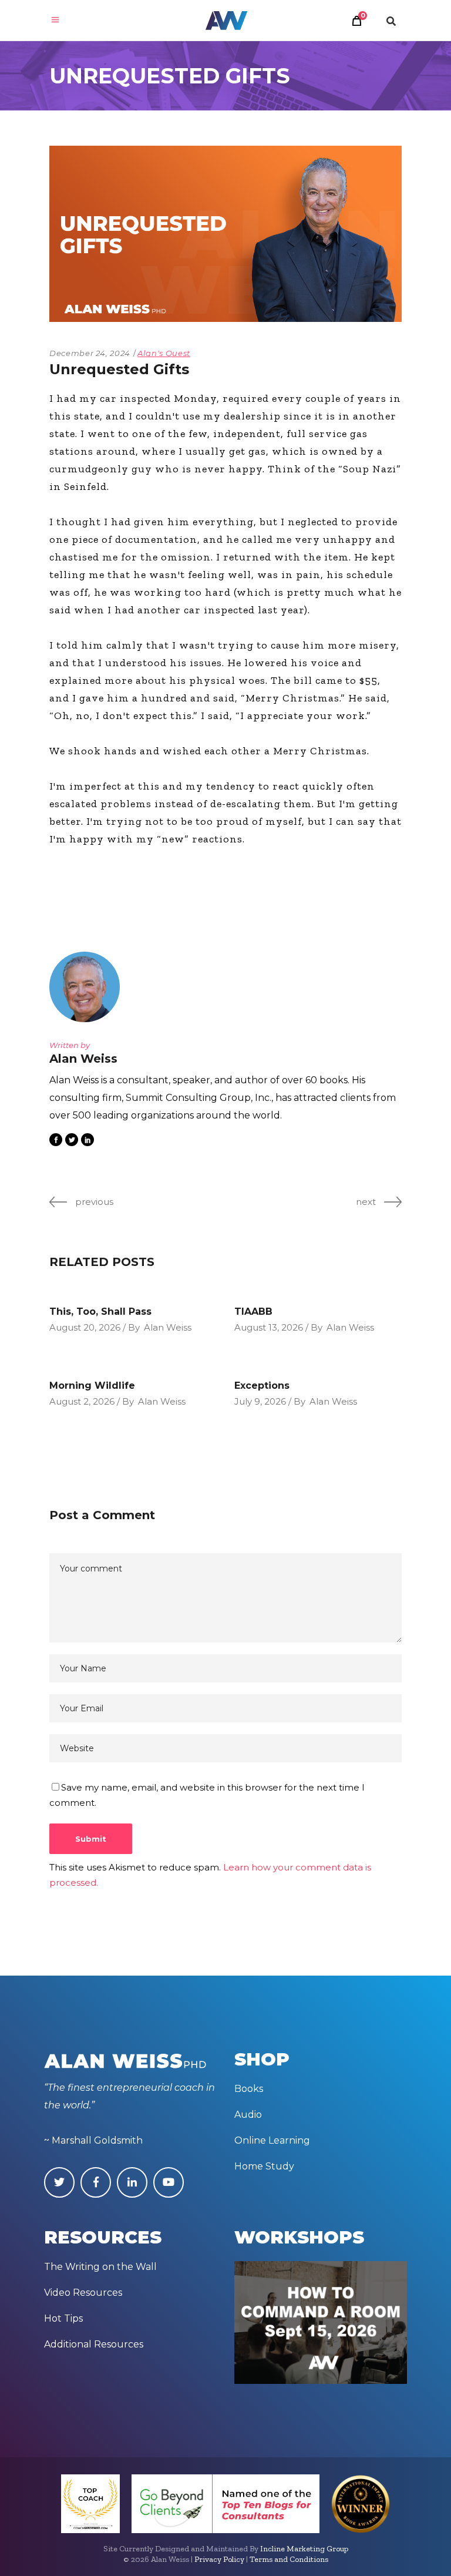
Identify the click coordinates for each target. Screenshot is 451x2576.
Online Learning (272, 2140)
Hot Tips (63, 2318)
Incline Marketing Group (304, 2549)
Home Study (264, 2166)
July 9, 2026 (260, 1401)
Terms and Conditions (289, 2559)
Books (249, 2089)
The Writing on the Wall (100, 2267)
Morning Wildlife (92, 1386)
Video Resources (83, 2293)
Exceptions (262, 1386)
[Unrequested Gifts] (85, 987)
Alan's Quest (164, 353)
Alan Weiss (168, 1327)
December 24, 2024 (90, 353)
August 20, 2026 (85, 1327)
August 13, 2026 (269, 1327)
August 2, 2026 (82, 1401)
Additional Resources (94, 2344)
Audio (248, 2115)
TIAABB (253, 1311)
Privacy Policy (219, 2559)
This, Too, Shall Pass (100, 1311)
